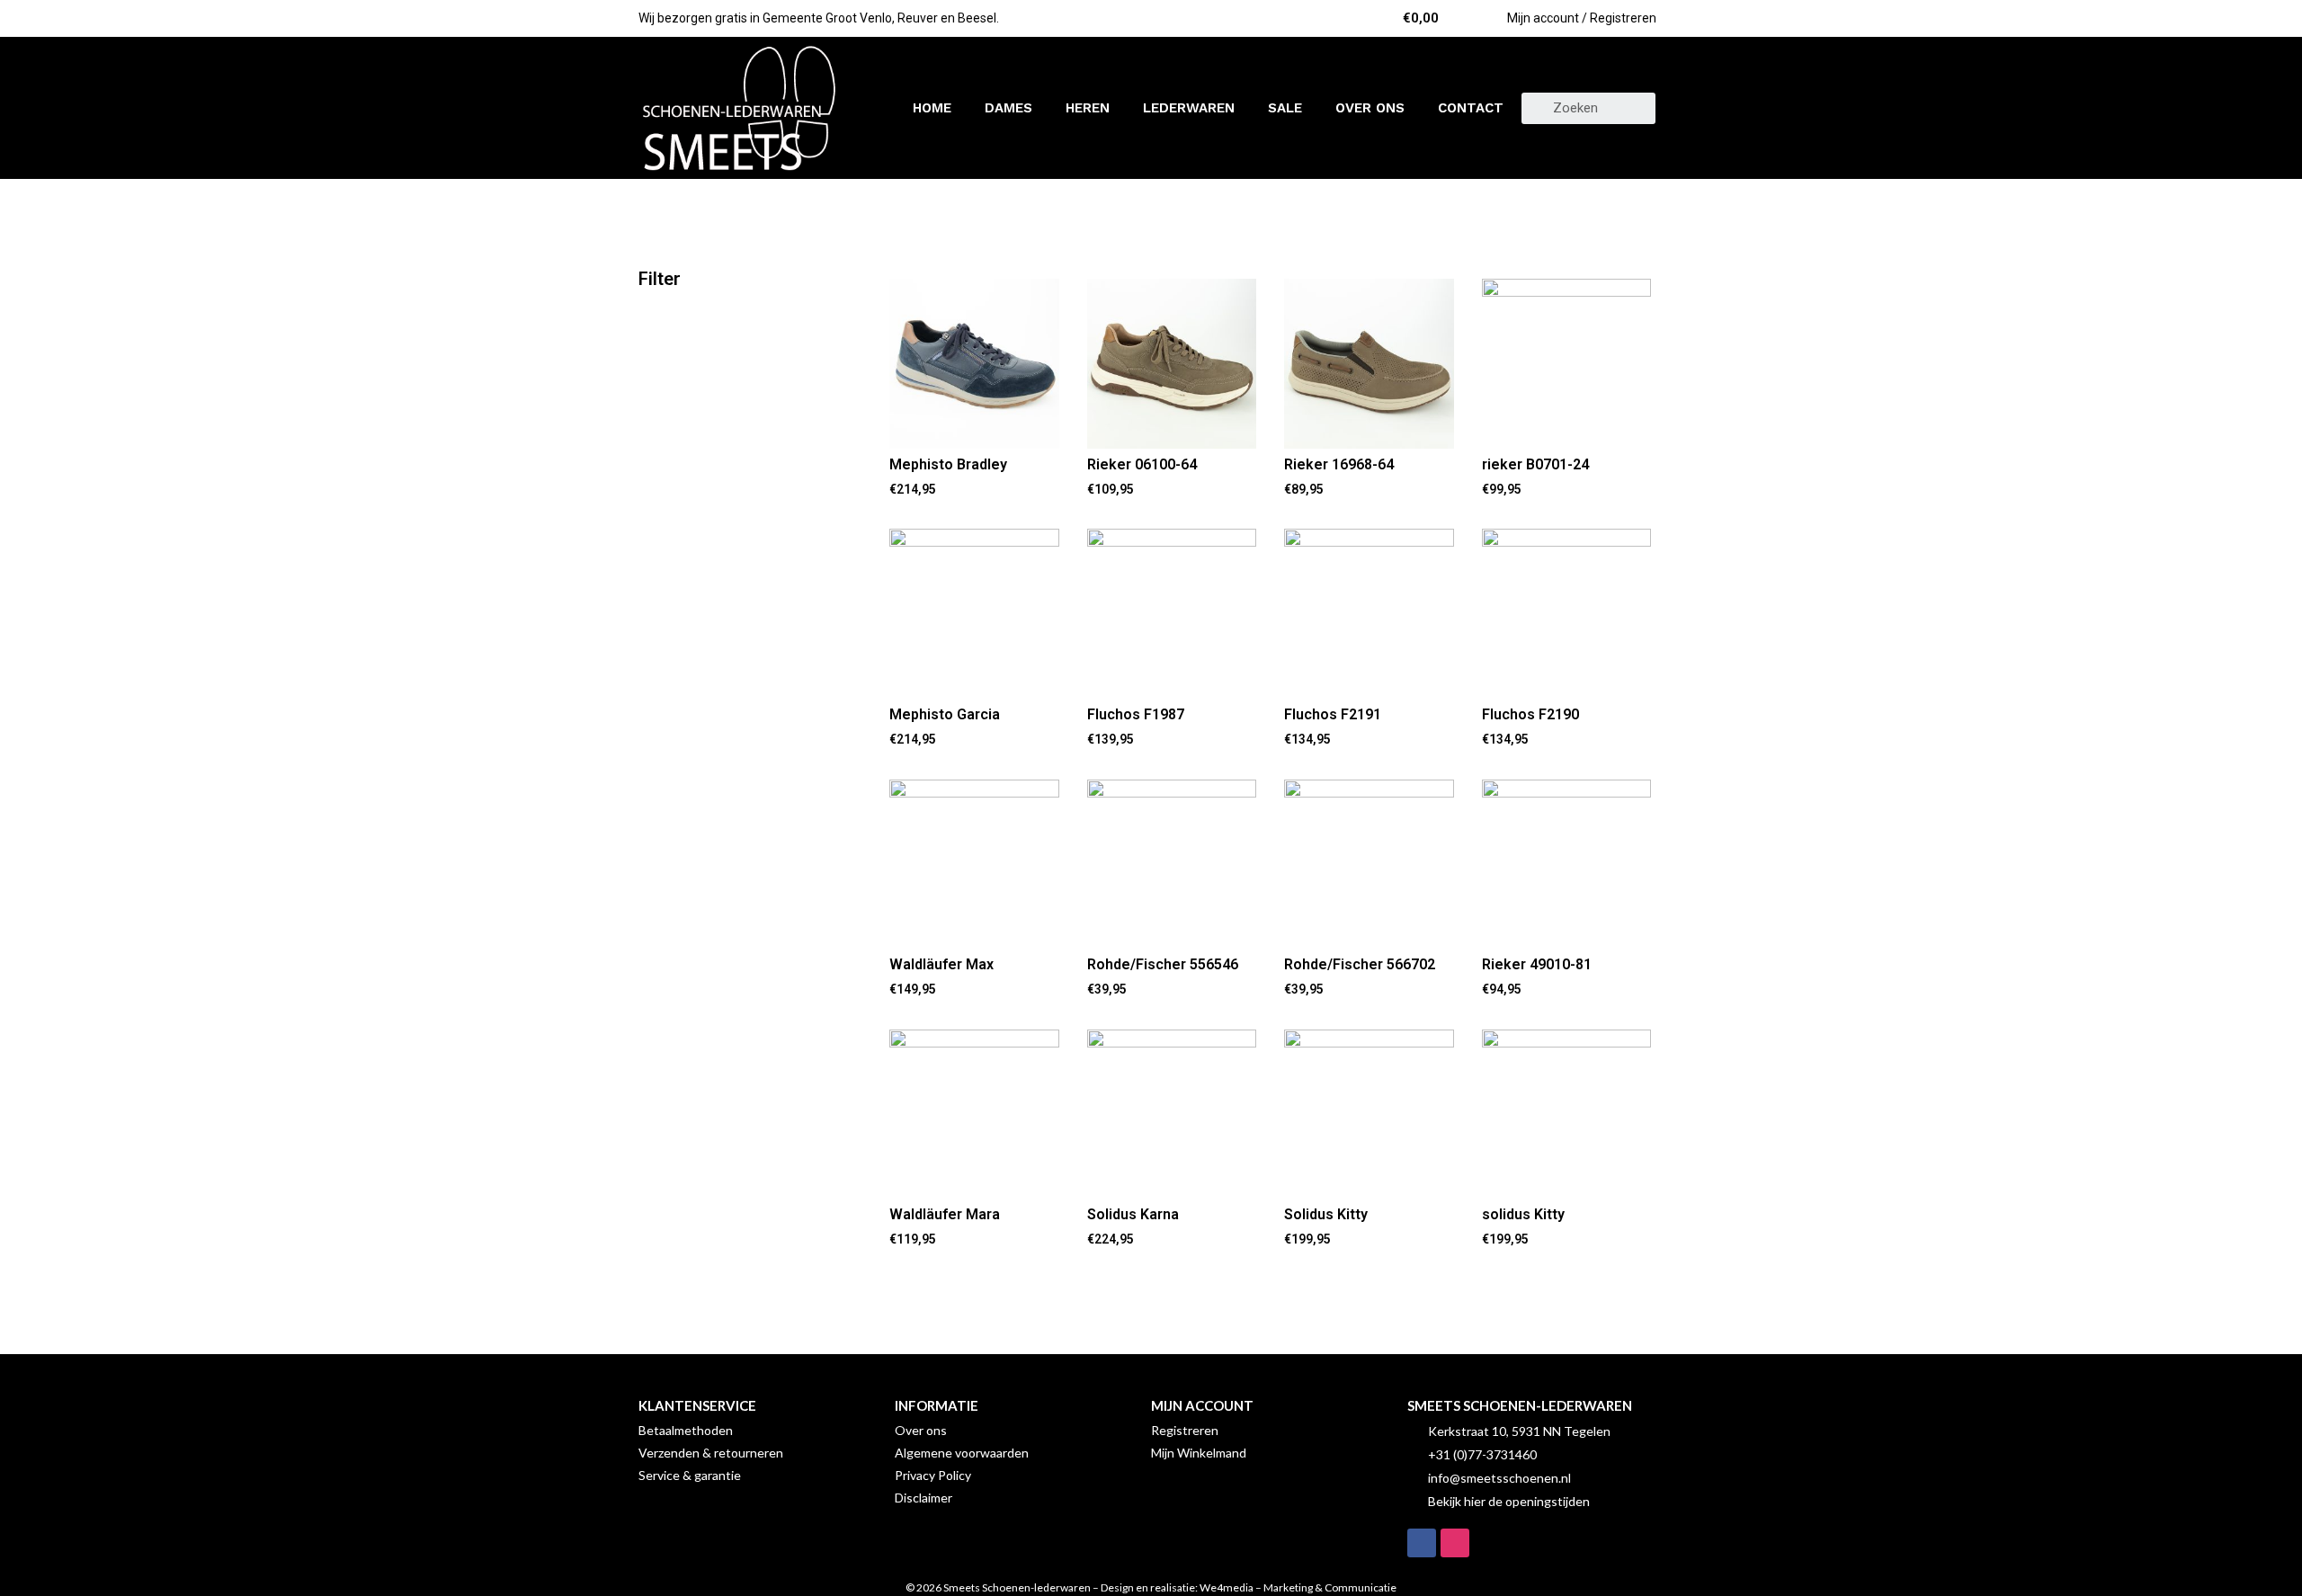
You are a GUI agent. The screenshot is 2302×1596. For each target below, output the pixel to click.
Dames (1008, 108)
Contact (1471, 108)
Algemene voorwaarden (962, 1453)
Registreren (1185, 1430)
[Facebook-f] (1422, 1543)
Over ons (1370, 108)
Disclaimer (923, 1498)
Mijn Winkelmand (1199, 1453)
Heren (1088, 108)
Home (932, 108)
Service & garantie (690, 1475)
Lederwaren (1189, 108)
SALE (1285, 108)
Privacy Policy (933, 1475)
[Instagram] (1455, 1543)
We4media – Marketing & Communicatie (1298, 1587)
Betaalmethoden (686, 1430)
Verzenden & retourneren (711, 1453)
